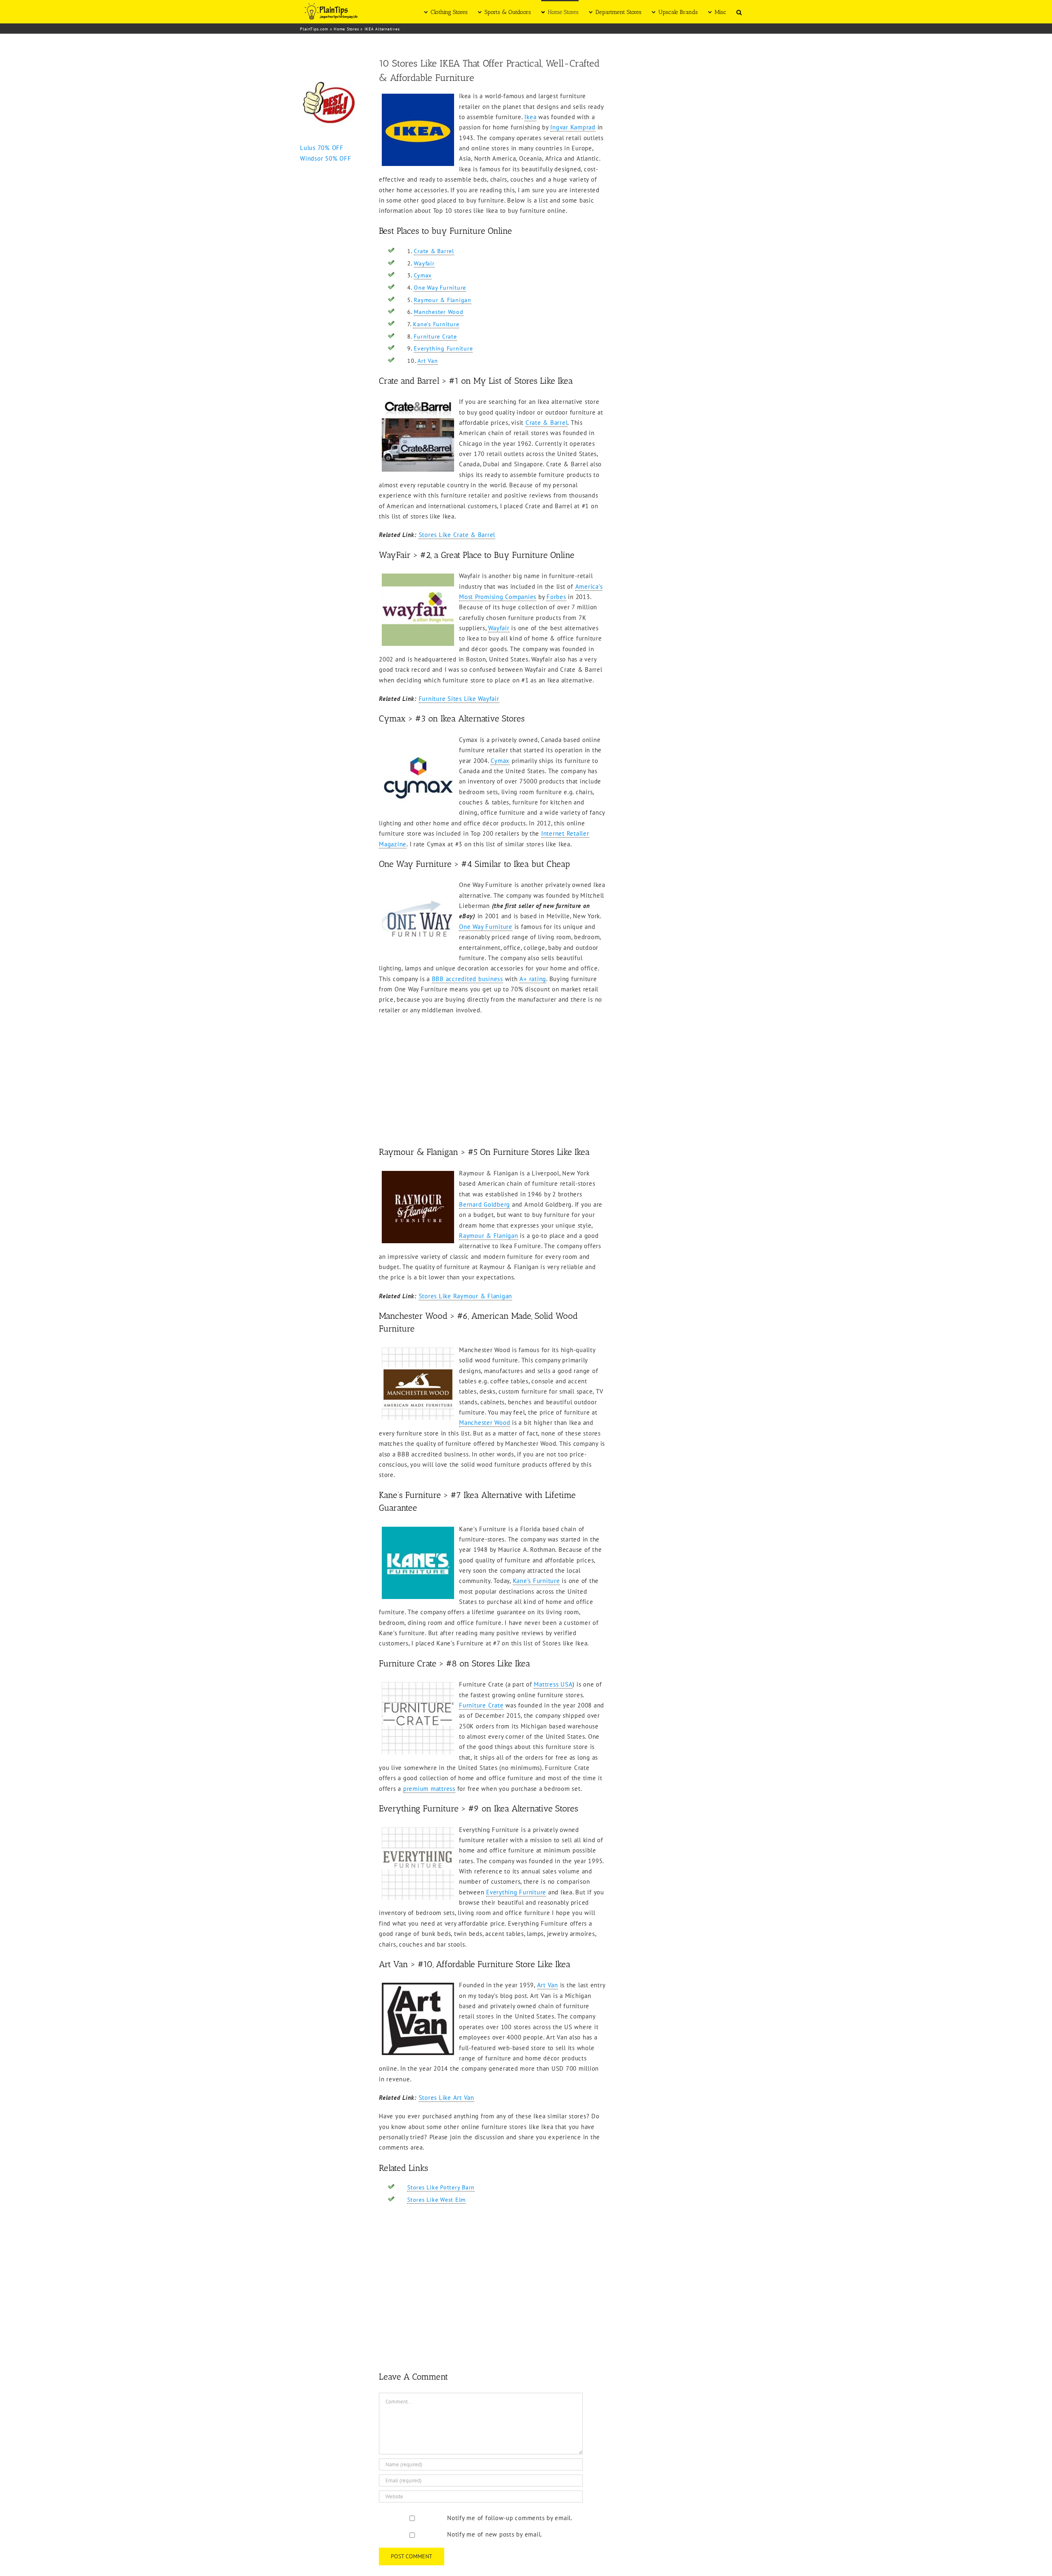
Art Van (428, 361)
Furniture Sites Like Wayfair (459, 699)
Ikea (530, 117)
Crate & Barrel (434, 251)
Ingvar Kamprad (573, 127)
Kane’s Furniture (436, 324)
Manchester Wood (438, 312)
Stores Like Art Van (446, 2098)
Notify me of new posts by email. (495, 2534)
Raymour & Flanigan (443, 300)
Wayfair (424, 263)
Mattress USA (553, 1684)
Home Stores (346, 29)
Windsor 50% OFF (325, 158)
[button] (739, 12)
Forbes (556, 597)
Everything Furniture (443, 348)
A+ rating (533, 979)
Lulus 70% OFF (322, 148)
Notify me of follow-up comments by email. (510, 2518)
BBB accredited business (467, 979)
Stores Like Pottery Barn (441, 2187)
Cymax (423, 275)
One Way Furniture (440, 288)
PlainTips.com (314, 29)
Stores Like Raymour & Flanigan (466, 1296)
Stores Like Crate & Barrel (457, 535)
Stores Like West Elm (436, 2200)
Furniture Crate (435, 336)
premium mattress (429, 1789)
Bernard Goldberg (484, 1204)
